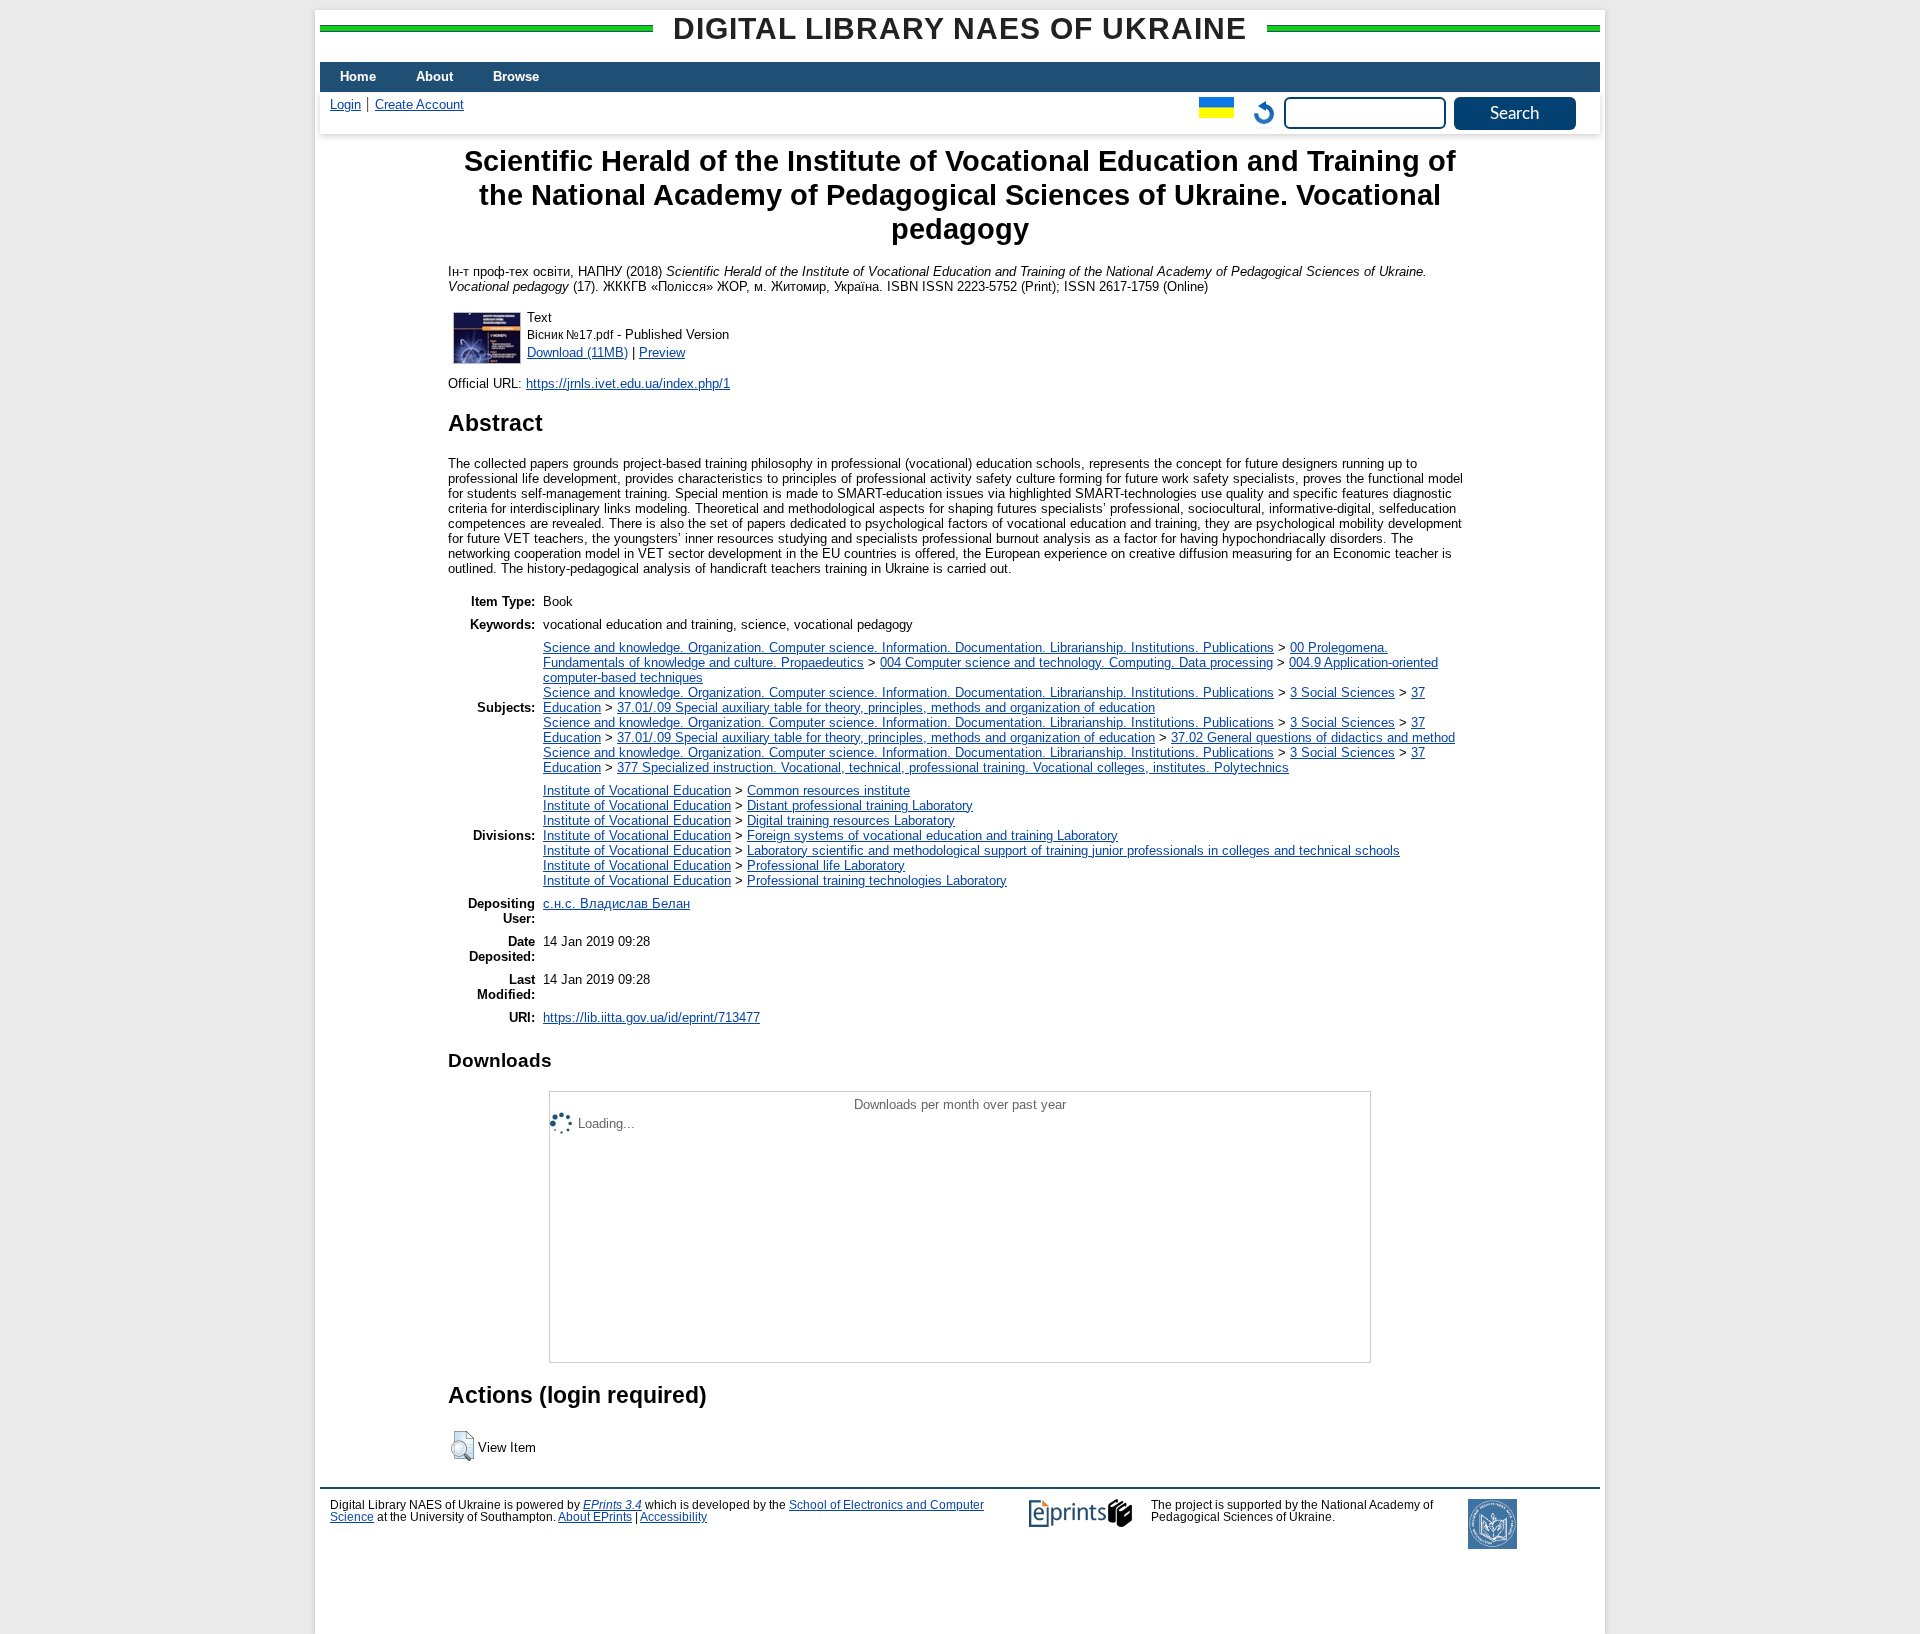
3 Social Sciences (1342, 692)
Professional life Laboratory (826, 865)
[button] (462, 1446)
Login (345, 104)
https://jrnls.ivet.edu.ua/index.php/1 (628, 383)
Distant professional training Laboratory (860, 805)
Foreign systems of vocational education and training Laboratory (932, 835)
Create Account (419, 104)
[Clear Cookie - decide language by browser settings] (1259, 112)
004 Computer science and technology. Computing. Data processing (1076, 662)
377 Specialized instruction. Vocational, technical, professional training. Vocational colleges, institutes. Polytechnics (953, 767)
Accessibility (673, 1517)
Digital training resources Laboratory (851, 820)
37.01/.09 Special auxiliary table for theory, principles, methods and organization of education (886, 707)
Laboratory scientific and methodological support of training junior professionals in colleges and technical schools (1073, 850)
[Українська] (1211, 112)
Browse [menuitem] (516, 76)
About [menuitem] (434, 76)
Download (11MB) (577, 352)
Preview (662, 352)
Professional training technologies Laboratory (877, 880)
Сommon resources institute (828, 790)
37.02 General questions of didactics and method (1313, 737)
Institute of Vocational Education (637, 790)
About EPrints (595, 1517)
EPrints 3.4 (612, 1505)
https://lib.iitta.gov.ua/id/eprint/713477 (651, 1017)
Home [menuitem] (358, 76)
